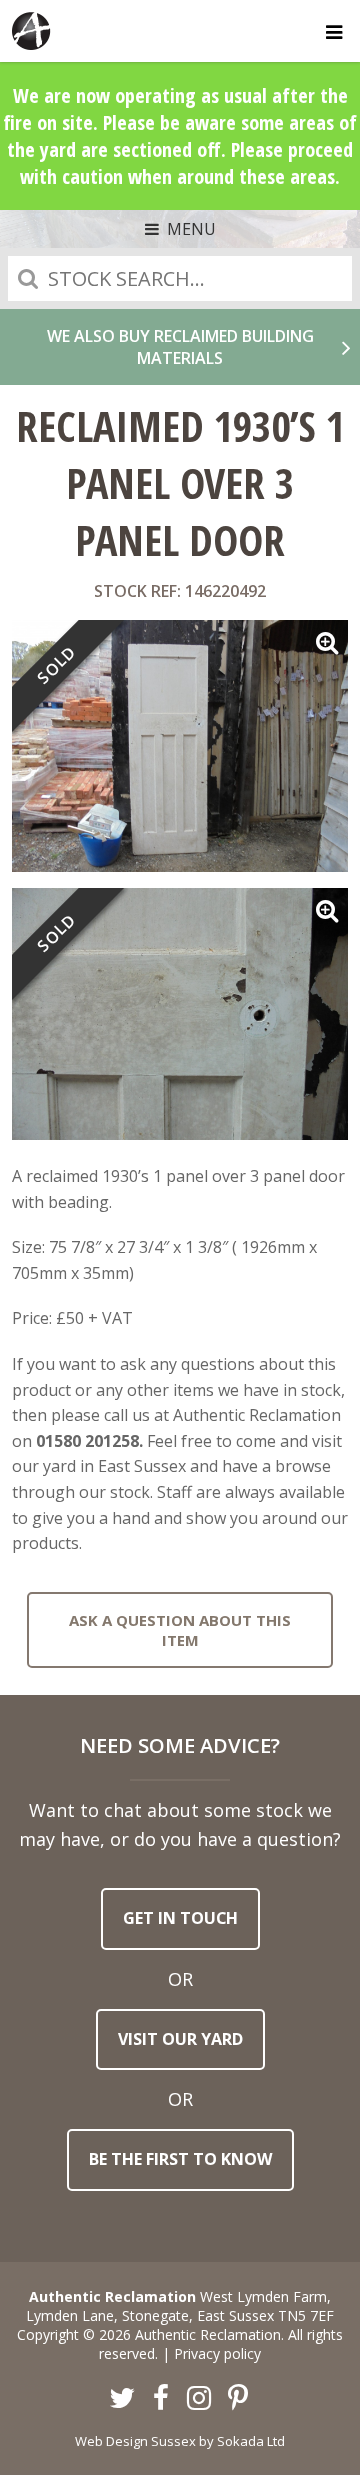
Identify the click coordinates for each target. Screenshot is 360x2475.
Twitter (123, 2399)
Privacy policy (217, 2353)
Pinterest (238, 2399)
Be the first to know (180, 2159)
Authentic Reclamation (32, 31)
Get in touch (180, 1918)
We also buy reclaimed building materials (180, 347)
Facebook (161, 2399)
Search (28, 278)
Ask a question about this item (180, 1630)
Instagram (200, 2399)
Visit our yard (180, 2039)
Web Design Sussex (135, 2441)
